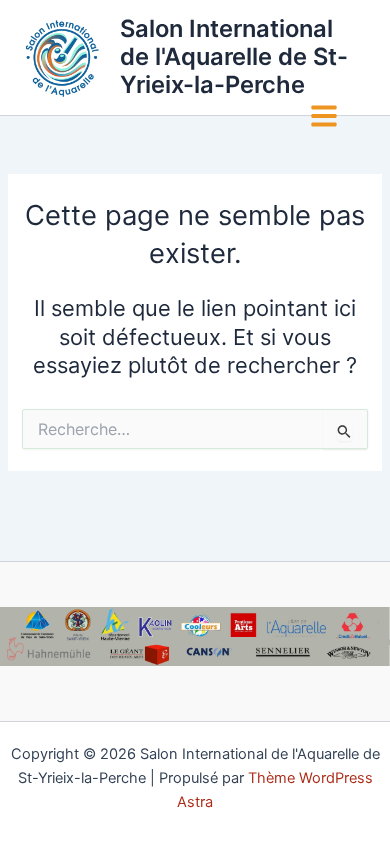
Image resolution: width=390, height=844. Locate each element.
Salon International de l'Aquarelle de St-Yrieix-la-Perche (234, 57)
